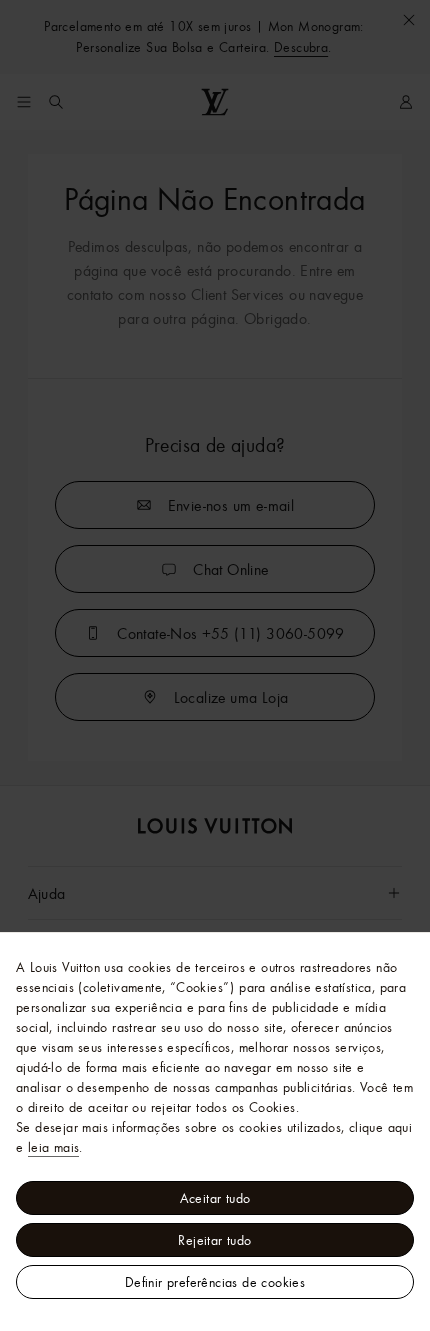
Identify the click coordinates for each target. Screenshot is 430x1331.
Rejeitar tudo (214, 1240)
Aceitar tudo (215, 1198)
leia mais (54, 1147)
